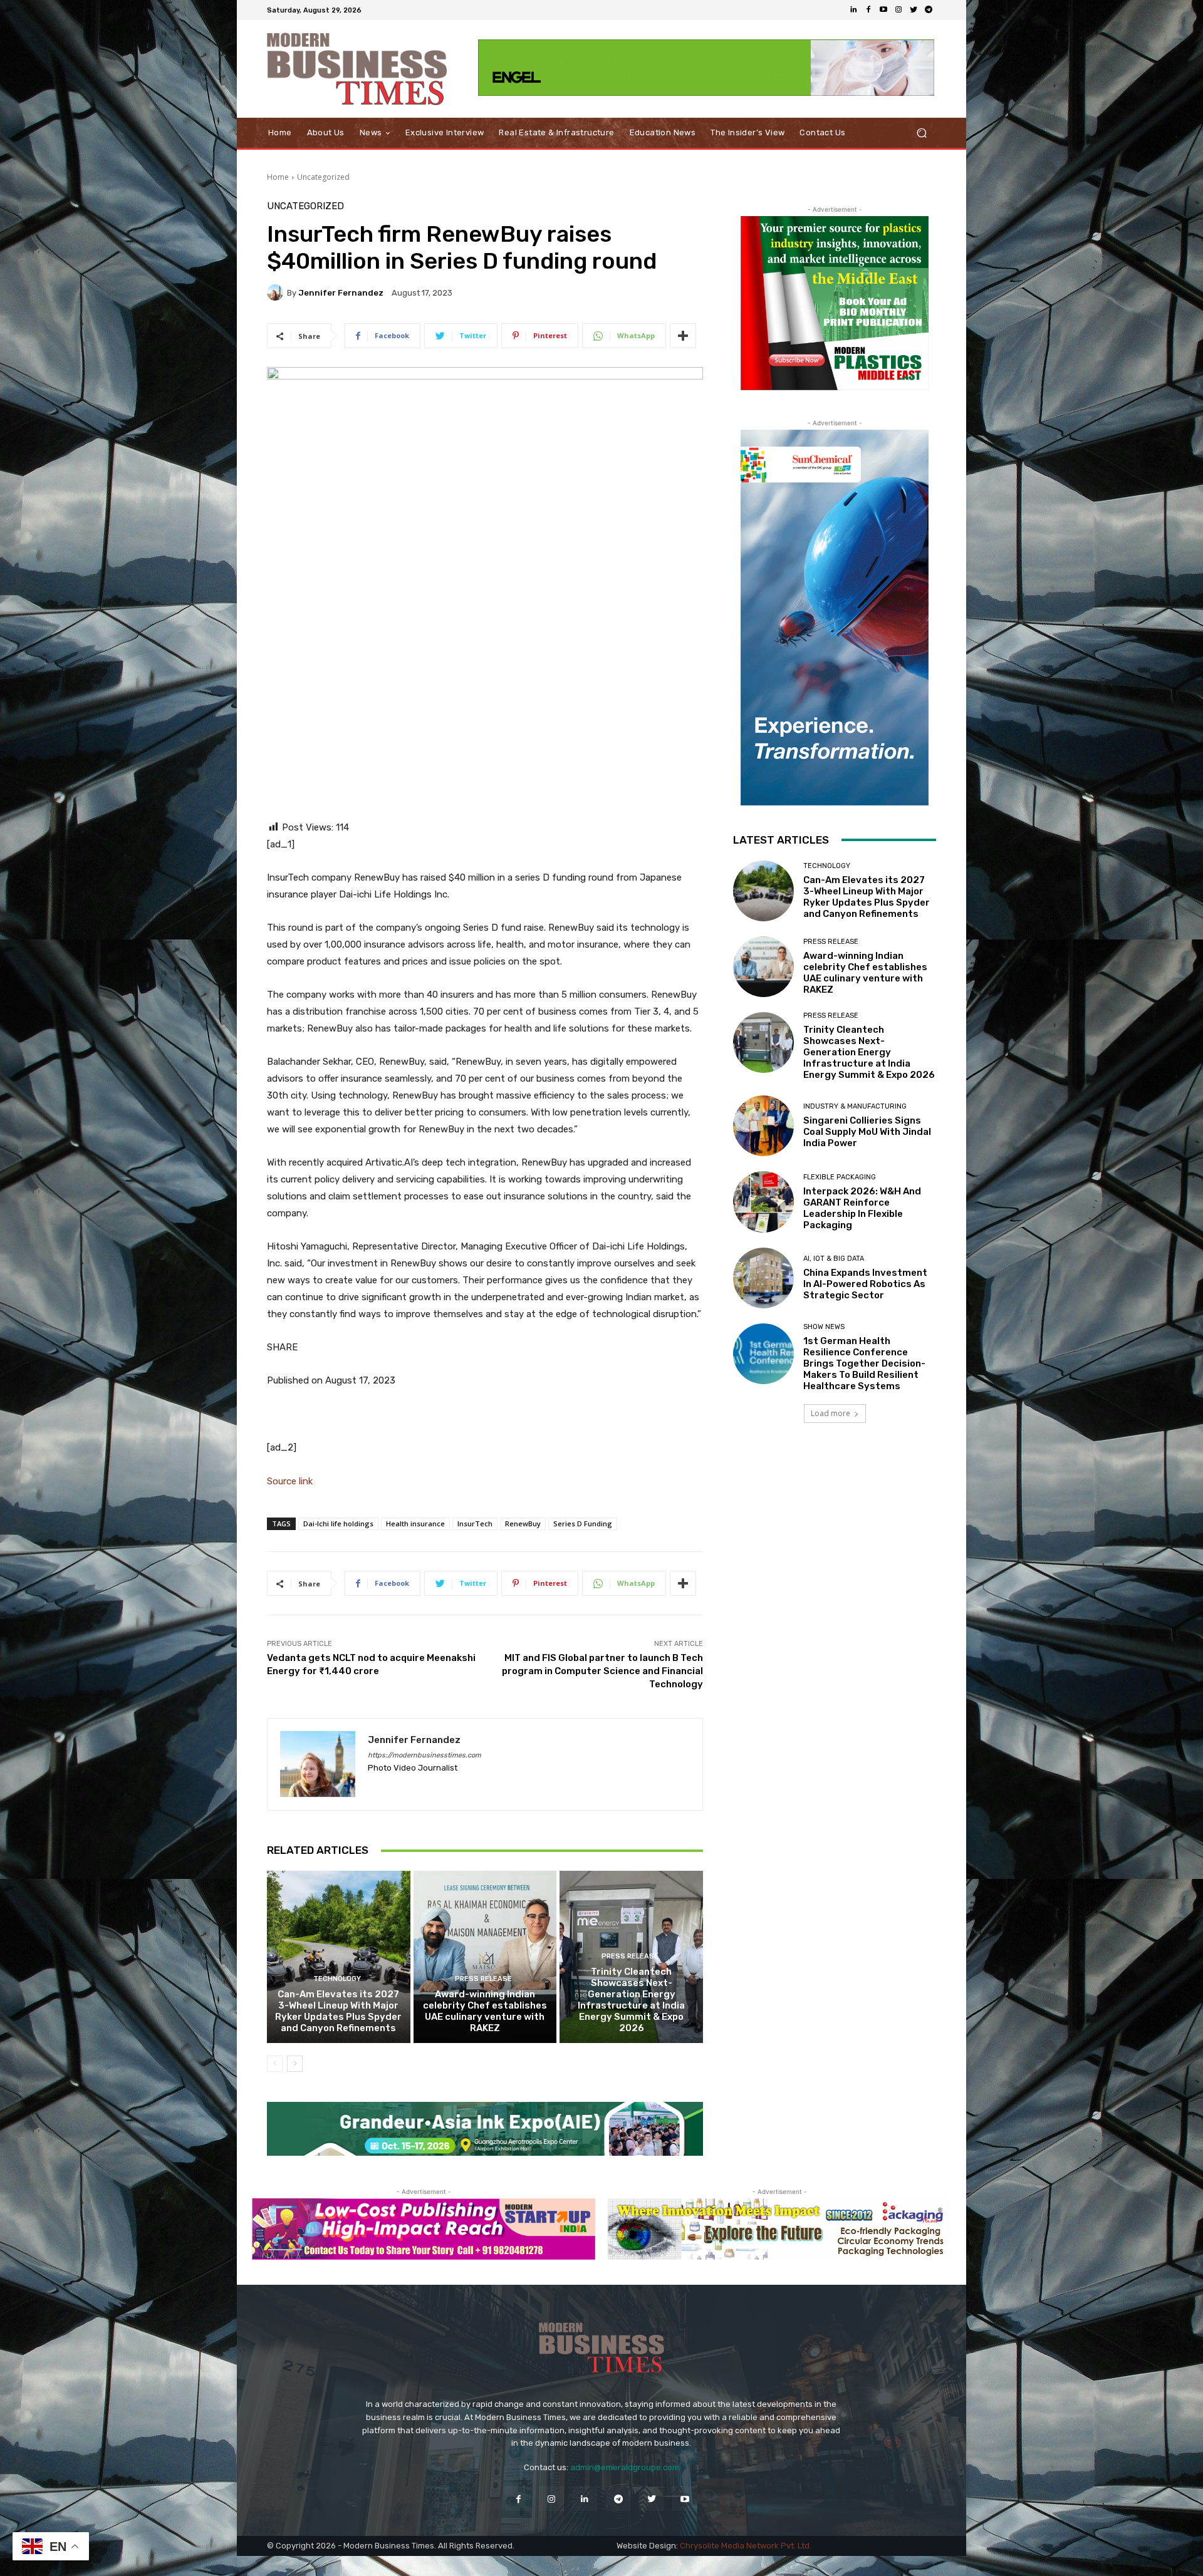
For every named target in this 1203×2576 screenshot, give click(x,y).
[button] (921, 133)
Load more (831, 1413)
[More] (683, 336)
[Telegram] (929, 10)
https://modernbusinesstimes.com (424, 1755)
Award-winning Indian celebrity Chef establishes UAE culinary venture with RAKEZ (485, 2011)
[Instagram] (898, 10)
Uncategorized (323, 177)
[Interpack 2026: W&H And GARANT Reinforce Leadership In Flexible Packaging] (763, 1202)
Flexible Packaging (840, 1177)
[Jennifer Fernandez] (277, 292)
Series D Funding (583, 1523)
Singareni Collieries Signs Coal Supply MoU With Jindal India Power (867, 1132)
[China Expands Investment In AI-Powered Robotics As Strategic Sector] (763, 1278)
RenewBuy (523, 1523)
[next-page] (295, 2064)
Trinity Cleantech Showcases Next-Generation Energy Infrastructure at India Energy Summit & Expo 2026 (631, 2000)
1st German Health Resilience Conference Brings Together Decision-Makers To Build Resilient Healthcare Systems (864, 1363)
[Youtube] (883, 10)
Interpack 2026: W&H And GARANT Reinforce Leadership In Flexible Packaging (862, 1208)
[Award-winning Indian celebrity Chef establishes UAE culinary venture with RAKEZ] (485, 1957)
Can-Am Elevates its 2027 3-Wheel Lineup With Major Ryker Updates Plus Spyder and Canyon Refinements (338, 2011)
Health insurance (415, 1523)
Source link (290, 1481)
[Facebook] (868, 10)
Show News (824, 1327)
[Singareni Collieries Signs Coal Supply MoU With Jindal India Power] (763, 1126)
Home (278, 177)
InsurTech (475, 1523)
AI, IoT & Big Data (834, 1259)
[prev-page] (275, 2064)
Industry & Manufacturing (855, 1106)
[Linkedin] (853, 10)
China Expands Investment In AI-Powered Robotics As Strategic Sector (865, 1284)
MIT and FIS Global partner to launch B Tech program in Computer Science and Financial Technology (602, 1671)
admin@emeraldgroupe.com (625, 2467)
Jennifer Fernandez (341, 293)
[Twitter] (914, 10)
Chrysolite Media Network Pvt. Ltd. (746, 2546)
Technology (337, 1979)
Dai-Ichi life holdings (338, 1523)
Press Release (483, 1979)
